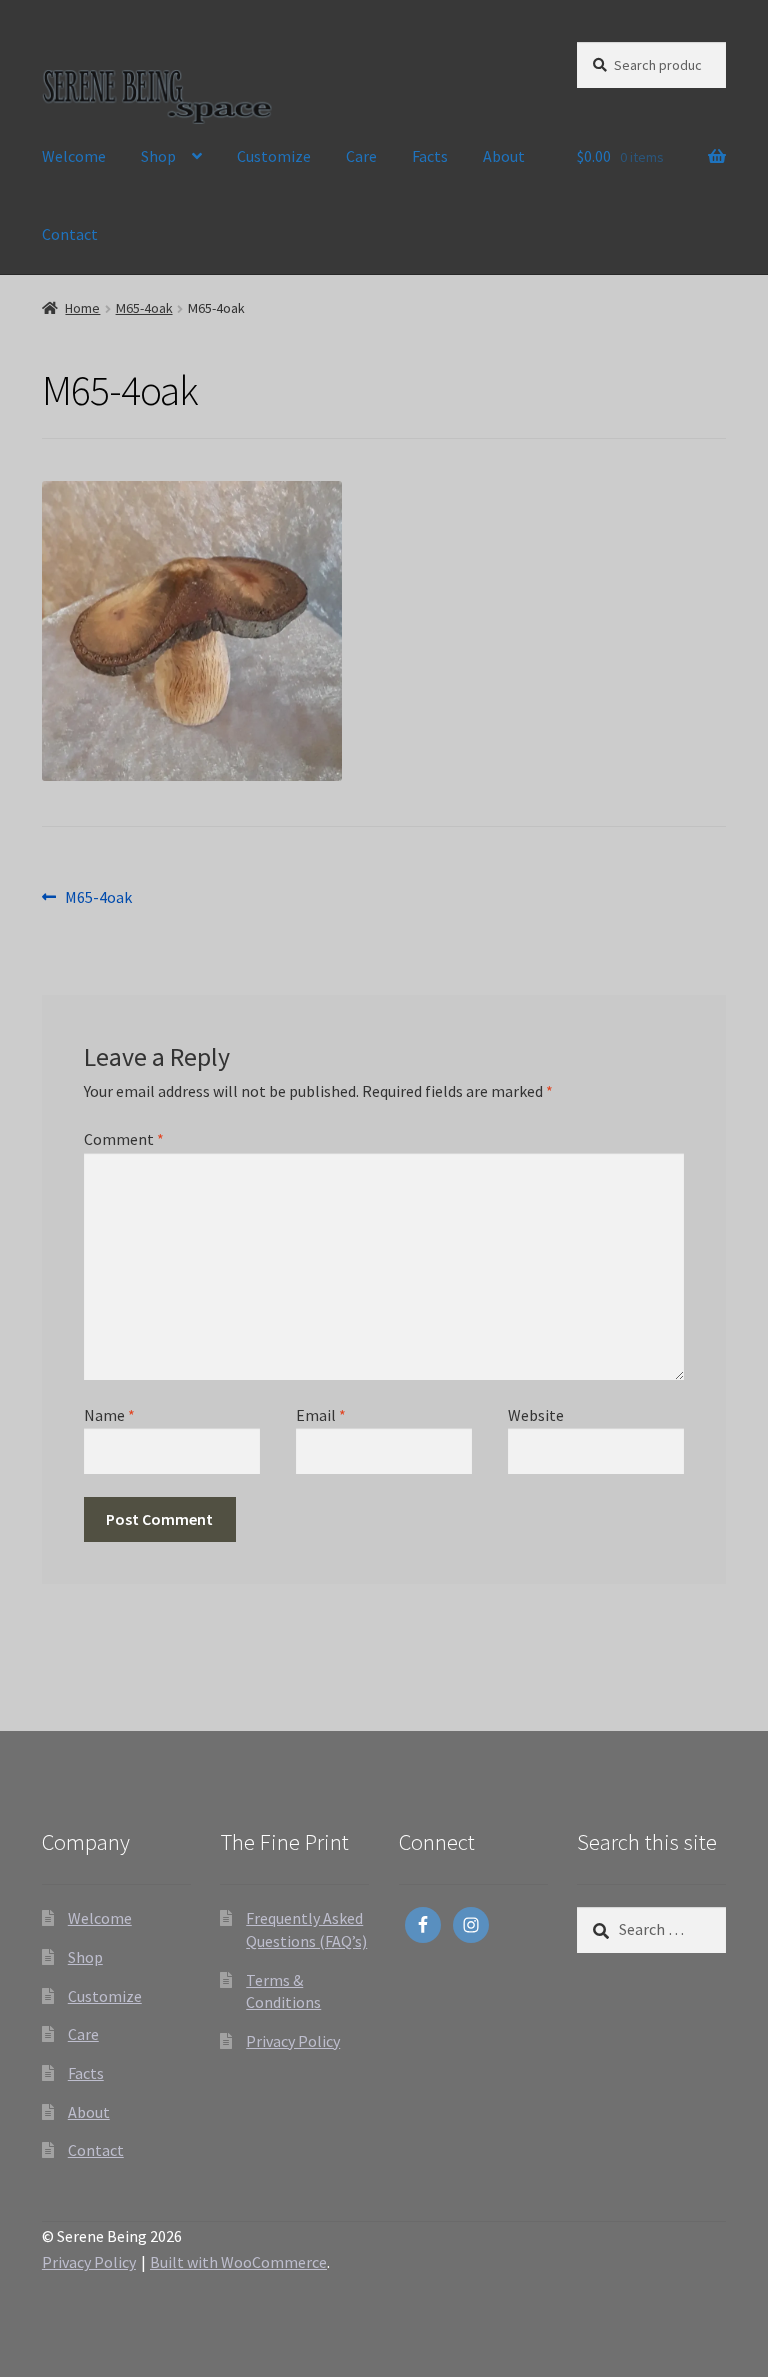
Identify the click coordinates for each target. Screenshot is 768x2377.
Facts (430, 156)
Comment (124, 1139)
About (504, 156)
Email (321, 1415)
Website (536, 1415)
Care (361, 156)
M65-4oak (144, 308)
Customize (274, 156)
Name (109, 1415)
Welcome (74, 156)
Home (82, 308)
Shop (158, 156)
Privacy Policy (293, 2041)
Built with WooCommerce (238, 2262)
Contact (70, 234)
